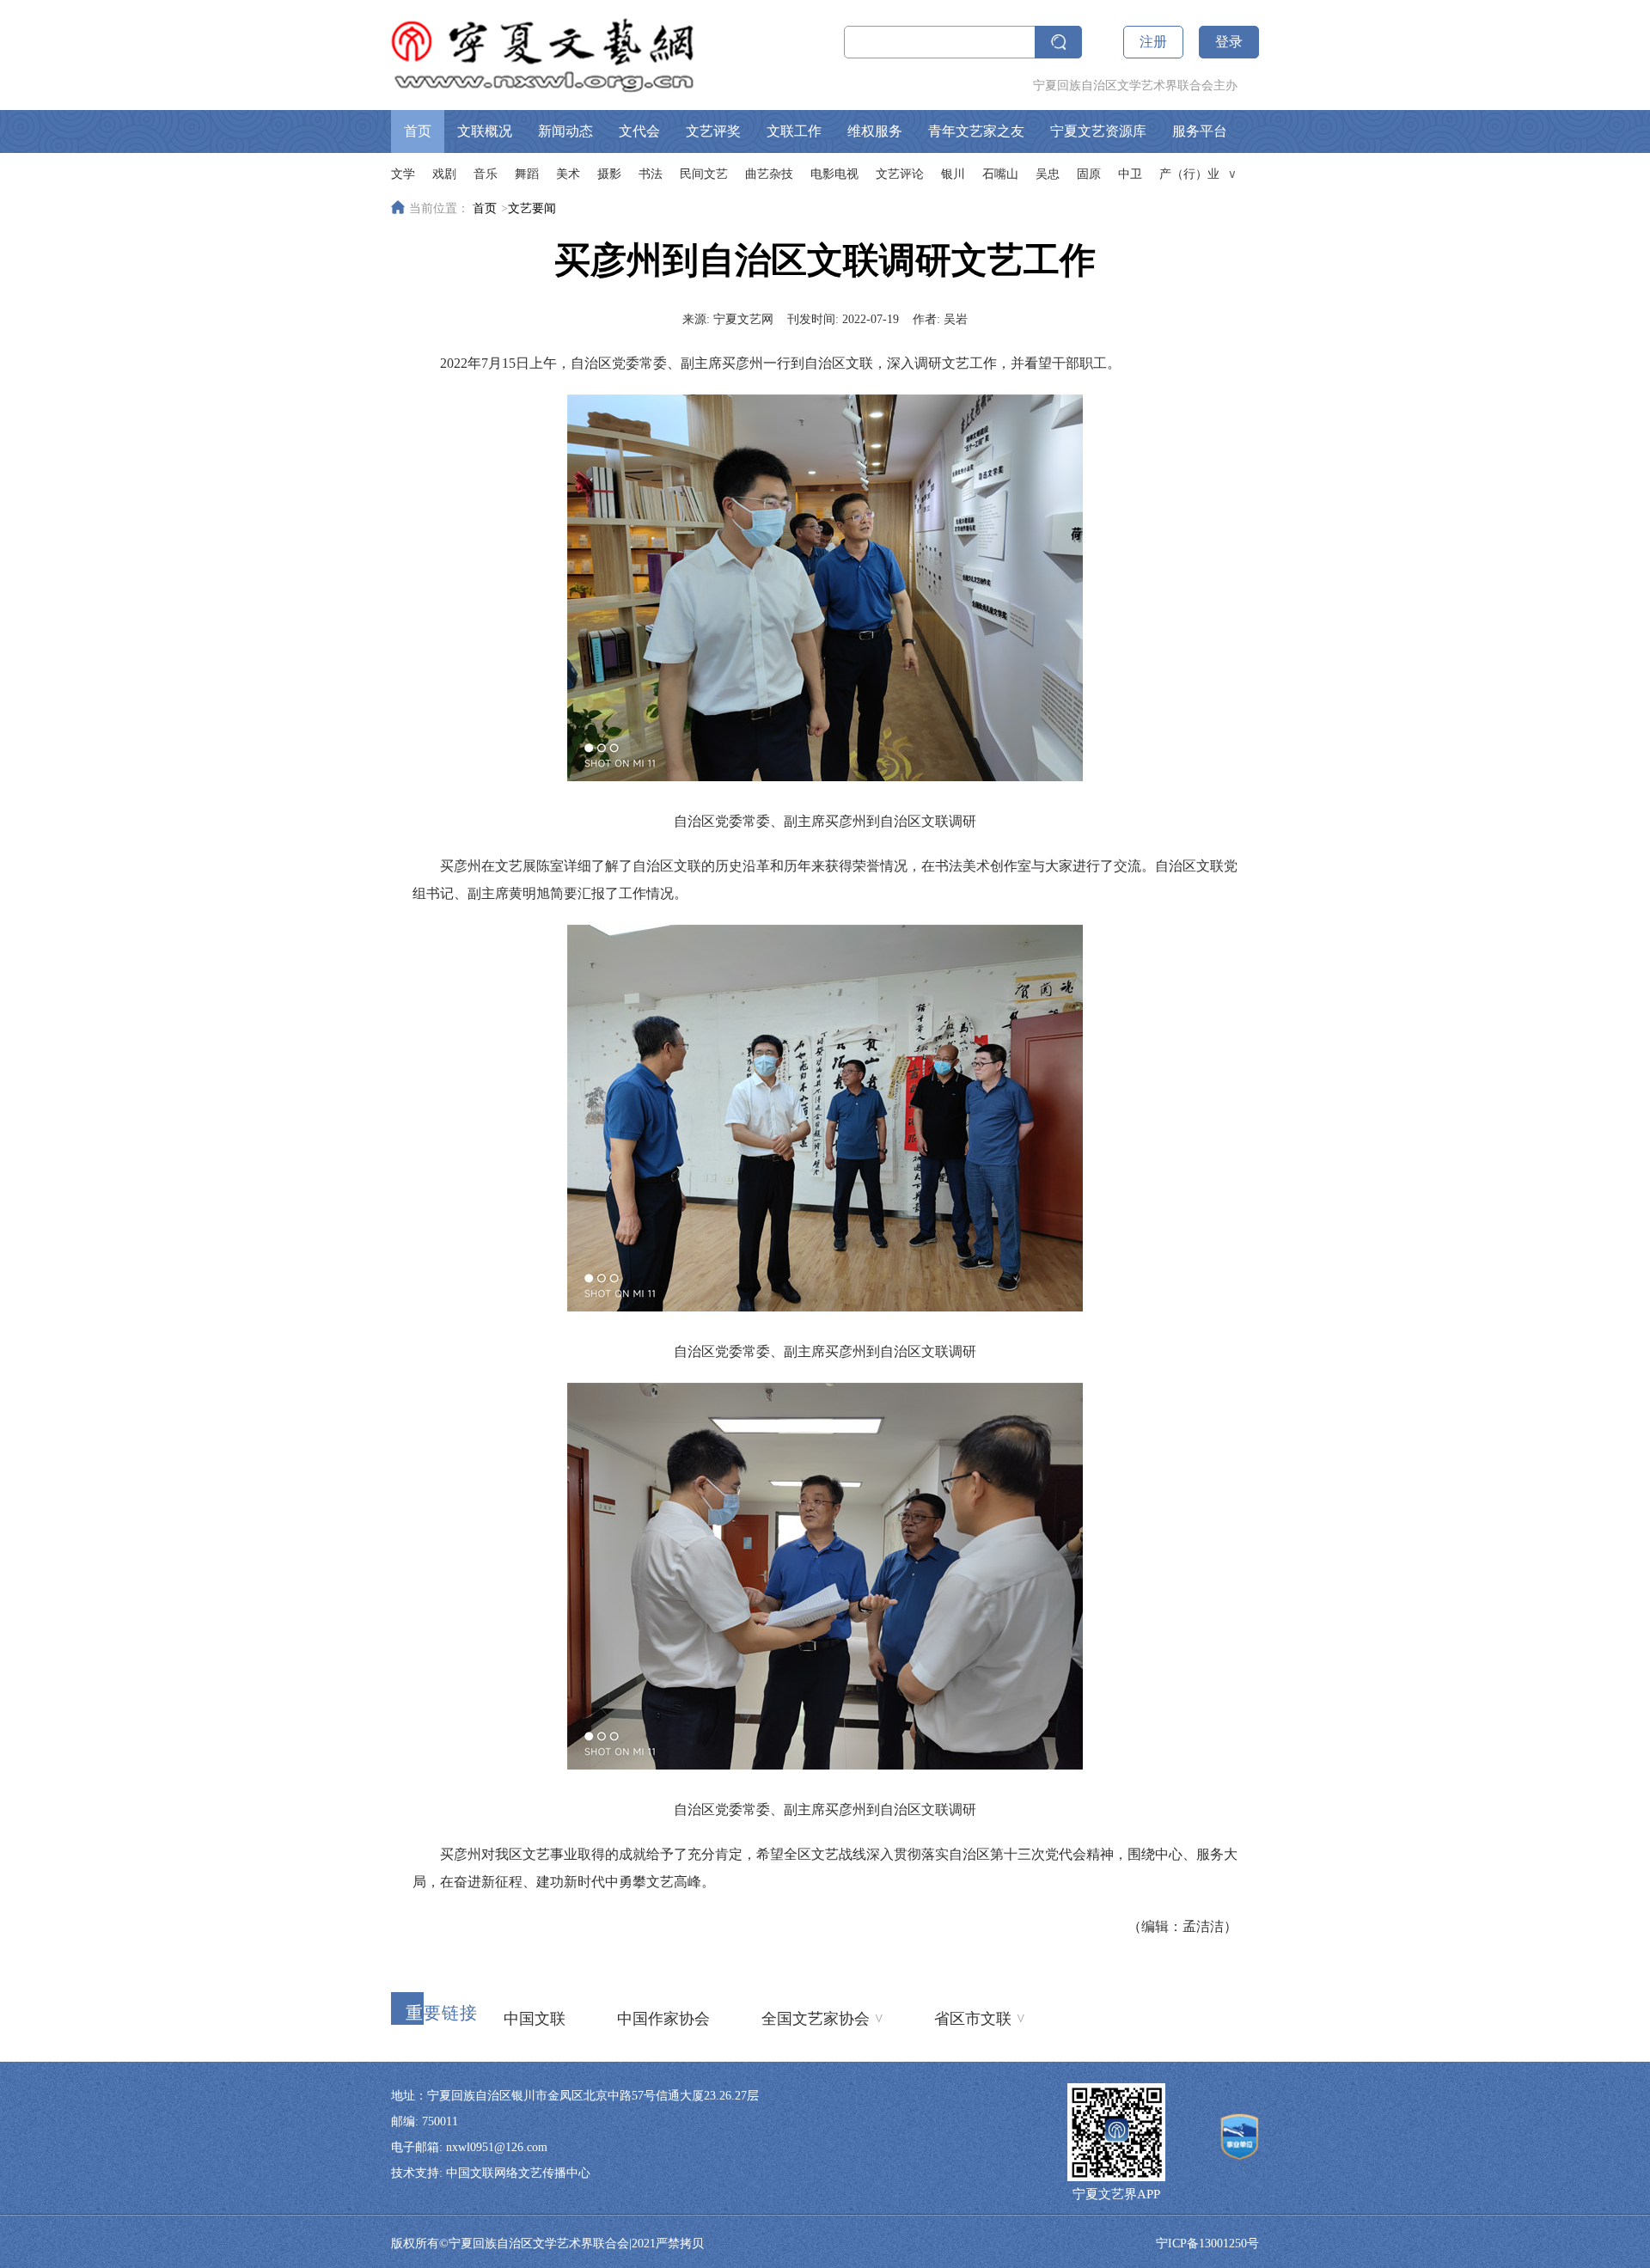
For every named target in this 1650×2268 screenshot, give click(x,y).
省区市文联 (979, 2018)
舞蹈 (527, 174)
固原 (1089, 174)
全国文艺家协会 (822, 2018)
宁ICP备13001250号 (1207, 2244)
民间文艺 (704, 174)
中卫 (1130, 174)
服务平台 (1200, 131)
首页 (418, 131)
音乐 (486, 174)
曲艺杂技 (769, 174)
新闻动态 (565, 131)
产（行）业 (1189, 174)
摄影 (609, 174)
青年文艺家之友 (976, 131)
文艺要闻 (532, 208)
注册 (1153, 42)
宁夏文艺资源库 (1098, 131)
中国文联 (535, 2019)
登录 (1229, 42)
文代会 (639, 131)
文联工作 (794, 131)
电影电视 (834, 174)
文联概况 (485, 131)
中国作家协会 (663, 2019)
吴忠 (1048, 174)
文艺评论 (900, 174)
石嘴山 (1000, 174)
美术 (568, 174)
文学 (403, 174)
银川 (953, 174)
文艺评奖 (713, 131)
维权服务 (875, 131)
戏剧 (444, 174)
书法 (651, 174)
